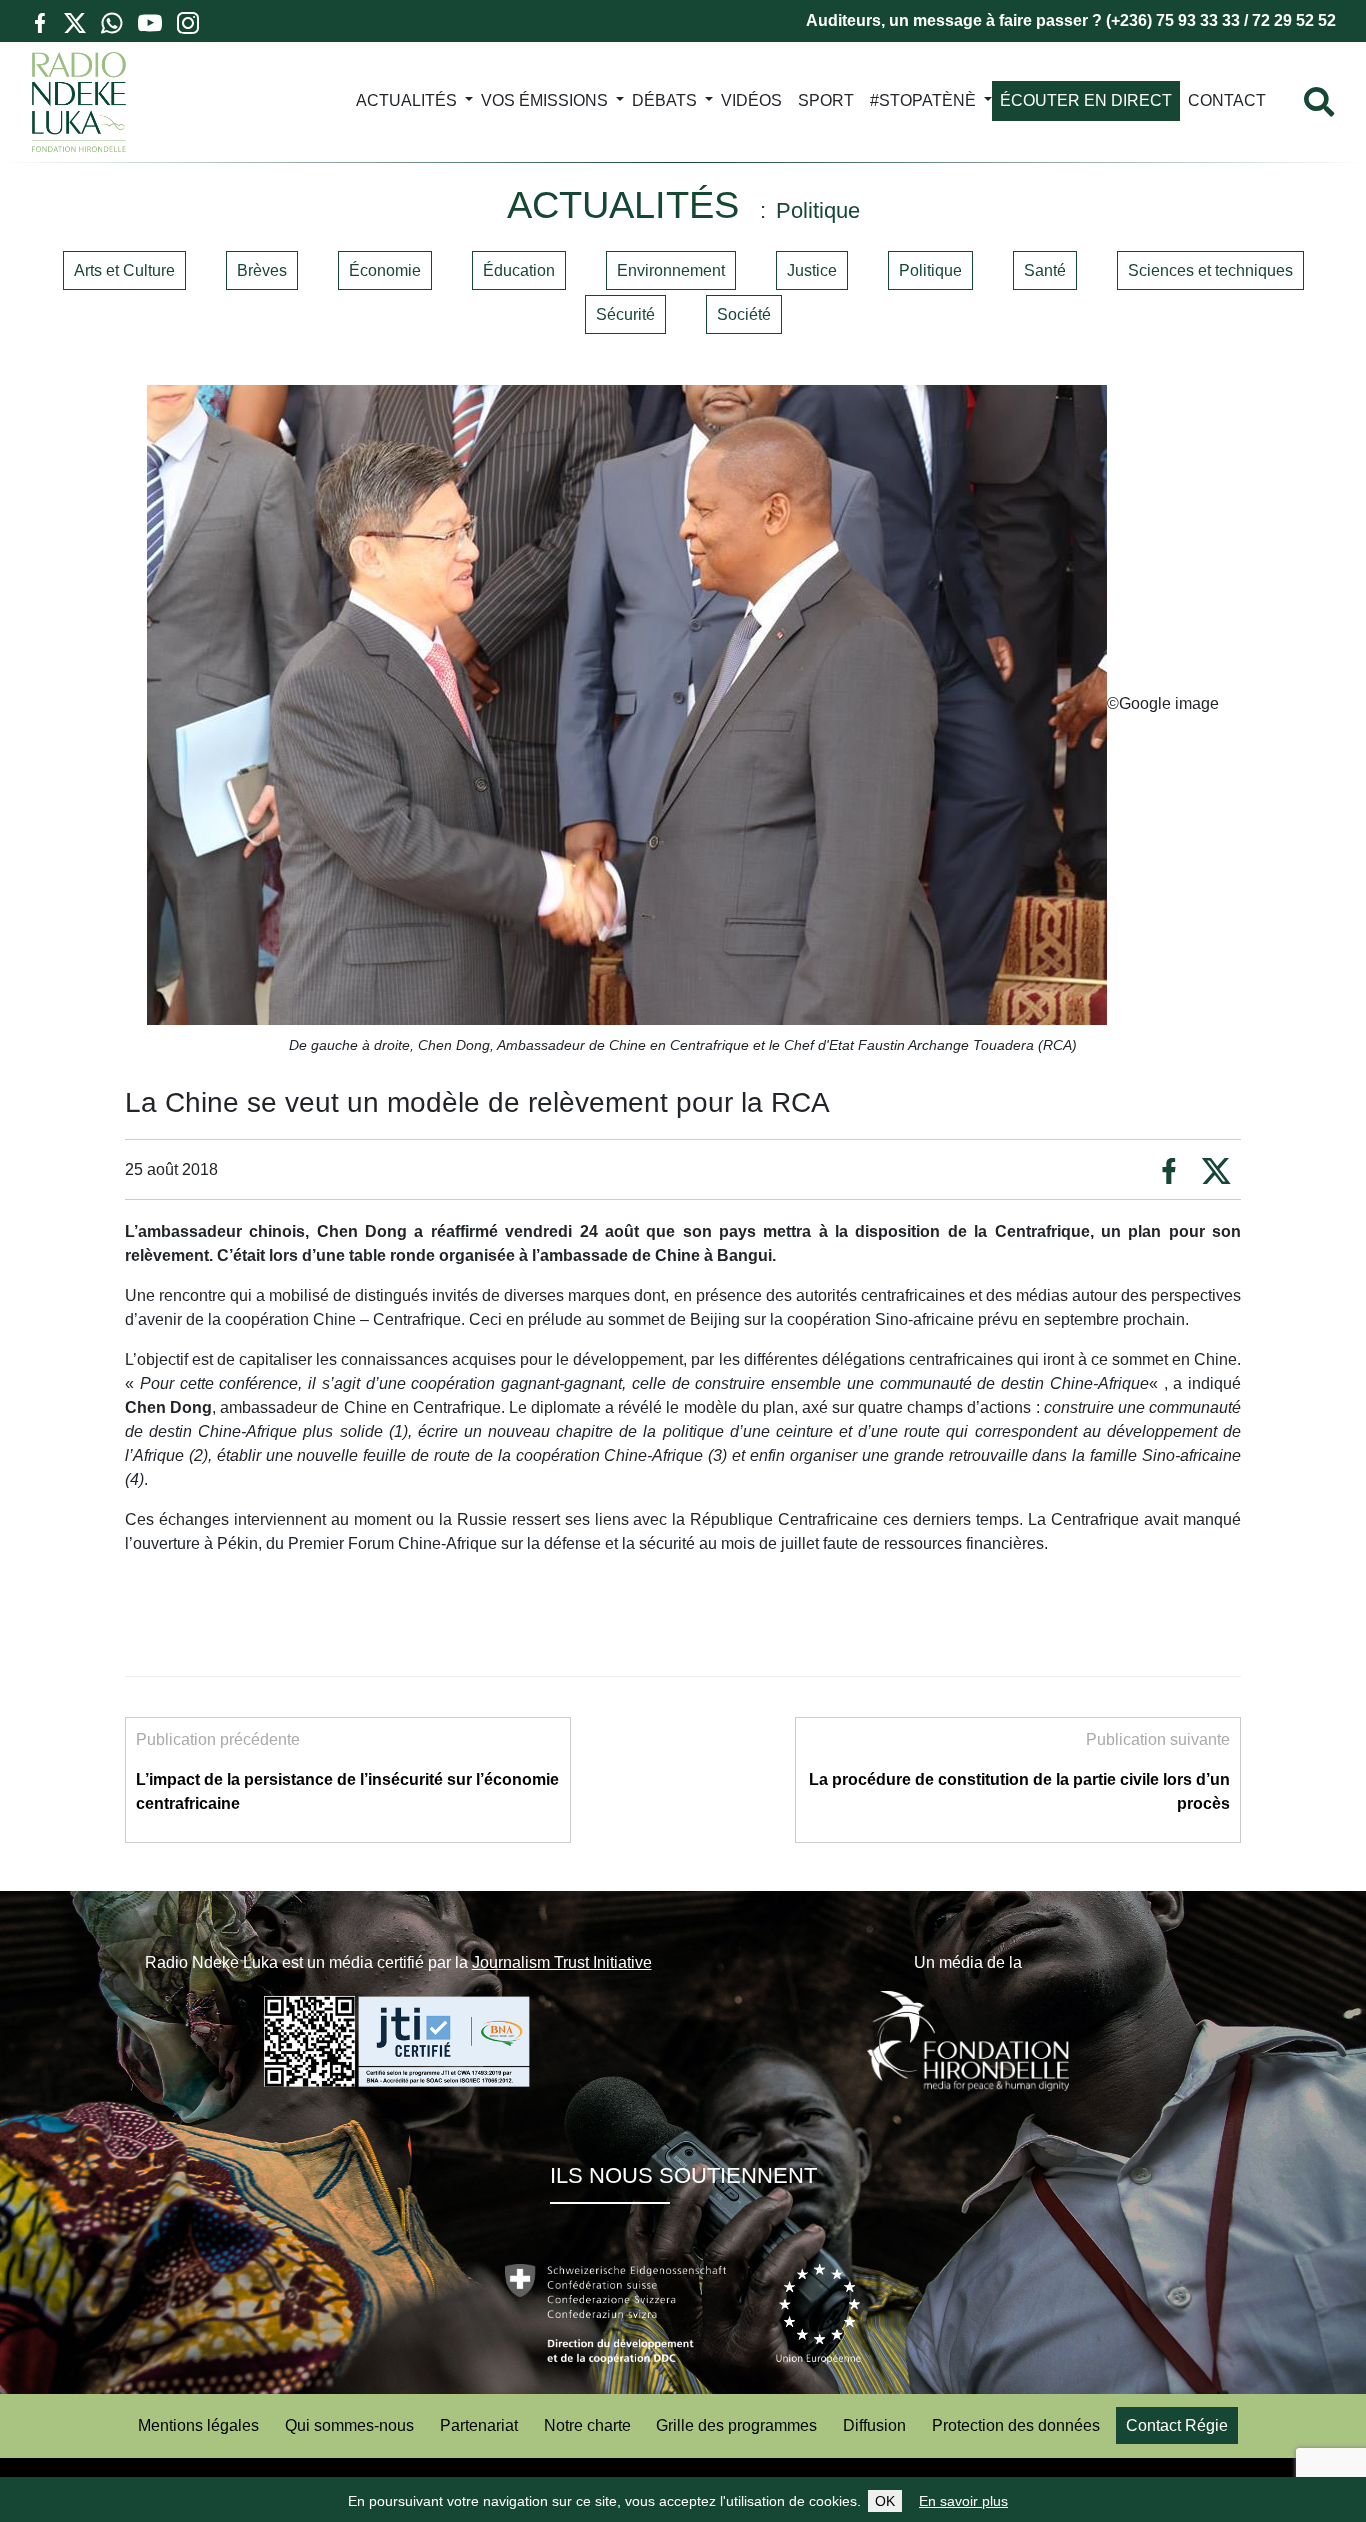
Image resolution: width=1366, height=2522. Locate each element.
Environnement (671, 270)
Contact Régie (1177, 2425)
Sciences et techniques (1210, 270)
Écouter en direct (1086, 100)
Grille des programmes (736, 2425)
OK (885, 2501)
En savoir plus (963, 2501)
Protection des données (1016, 2425)
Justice (812, 270)
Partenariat (479, 2425)
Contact (1227, 100)
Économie (385, 270)
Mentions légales (198, 2425)
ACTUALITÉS (406, 100)
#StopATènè (923, 100)
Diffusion (874, 2425)
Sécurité (625, 314)
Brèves (262, 270)
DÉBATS (664, 100)
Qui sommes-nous (349, 2425)
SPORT (826, 100)
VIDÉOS (751, 100)
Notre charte (587, 2425)
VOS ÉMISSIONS (544, 100)
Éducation (519, 270)
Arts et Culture (124, 270)
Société (744, 314)
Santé (1045, 270)
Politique (930, 270)
